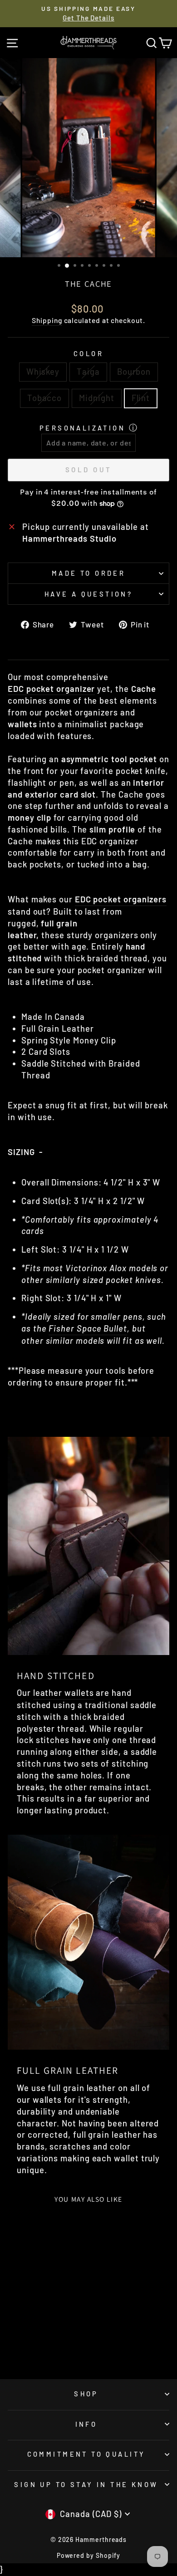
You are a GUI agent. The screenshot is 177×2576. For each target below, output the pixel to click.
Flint (141, 398)
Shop (86, 2394)
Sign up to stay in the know (86, 2484)
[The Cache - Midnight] (59, 2339)
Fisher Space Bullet (88, 1328)
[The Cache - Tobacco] (49, 2339)
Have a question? (89, 594)
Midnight (96, 398)
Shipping (47, 320)
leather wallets (64, 1693)
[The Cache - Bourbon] (38, 2339)
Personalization (82, 428)
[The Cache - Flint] (38, 2348)
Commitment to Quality (86, 2454)
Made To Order (88, 573)
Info (86, 2424)
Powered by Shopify (89, 2555)
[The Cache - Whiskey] (17, 2339)
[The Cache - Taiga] (28, 2339)
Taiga (88, 372)
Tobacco (44, 398)
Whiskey (43, 372)
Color (88, 353)
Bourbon (134, 372)
